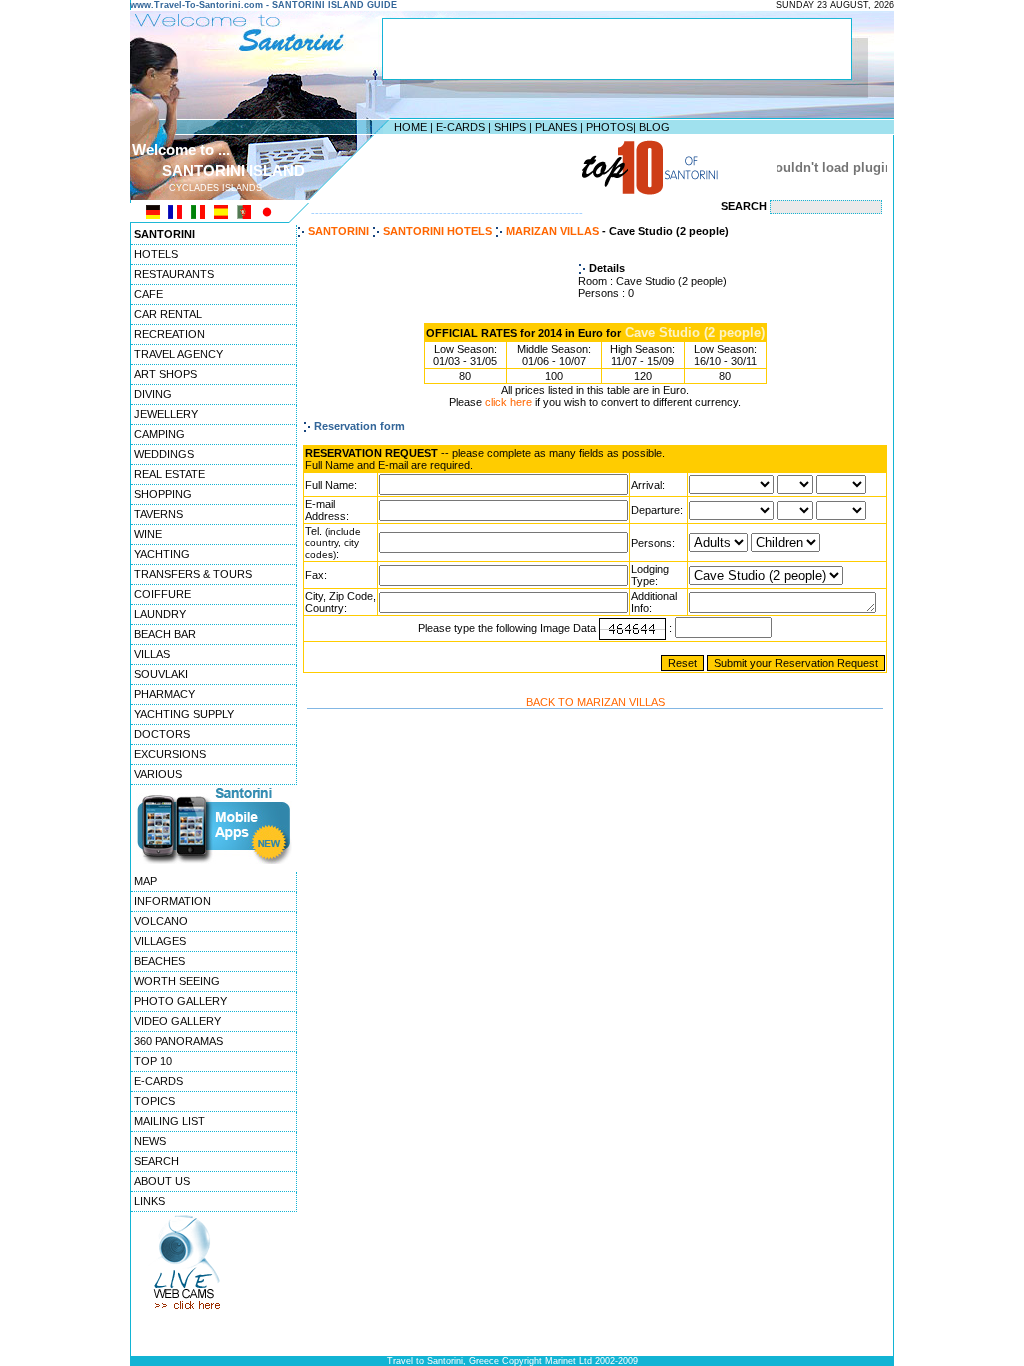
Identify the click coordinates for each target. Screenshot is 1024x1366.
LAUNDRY (160, 614)
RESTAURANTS (174, 274)
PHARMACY (164, 694)
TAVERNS (158, 514)
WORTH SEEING (177, 981)
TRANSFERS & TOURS (193, 574)
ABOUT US (162, 1181)
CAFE (148, 294)
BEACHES (159, 961)
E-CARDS (460, 127)
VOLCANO (161, 921)
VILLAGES (160, 941)
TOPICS (154, 1101)
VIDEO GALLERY (177, 1021)
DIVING (153, 394)
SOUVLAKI (161, 674)
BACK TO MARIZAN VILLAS (595, 702)
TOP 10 (153, 1061)
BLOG (654, 127)
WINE (148, 534)
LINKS (149, 1201)
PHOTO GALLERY (180, 1001)
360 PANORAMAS (178, 1041)
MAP (145, 881)
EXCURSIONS (170, 754)
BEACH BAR (165, 634)
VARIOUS (158, 774)
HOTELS (156, 254)
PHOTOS (609, 127)
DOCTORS (162, 734)
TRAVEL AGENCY (178, 354)
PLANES (556, 127)
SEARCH (156, 1161)
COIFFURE (162, 594)
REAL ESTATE (169, 474)
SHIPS (510, 127)
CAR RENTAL (168, 314)
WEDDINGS (164, 454)
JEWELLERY (166, 414)
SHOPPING (163, 494)
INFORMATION (172, 901)
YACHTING (162, 554)
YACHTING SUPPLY (184, 714)
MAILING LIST (169, 1121)
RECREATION (169, 334)
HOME (410, 127)
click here (508, 402)
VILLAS (152, 654)
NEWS (150, 1141)
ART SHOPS (165, 374)
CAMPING (159, 434)
